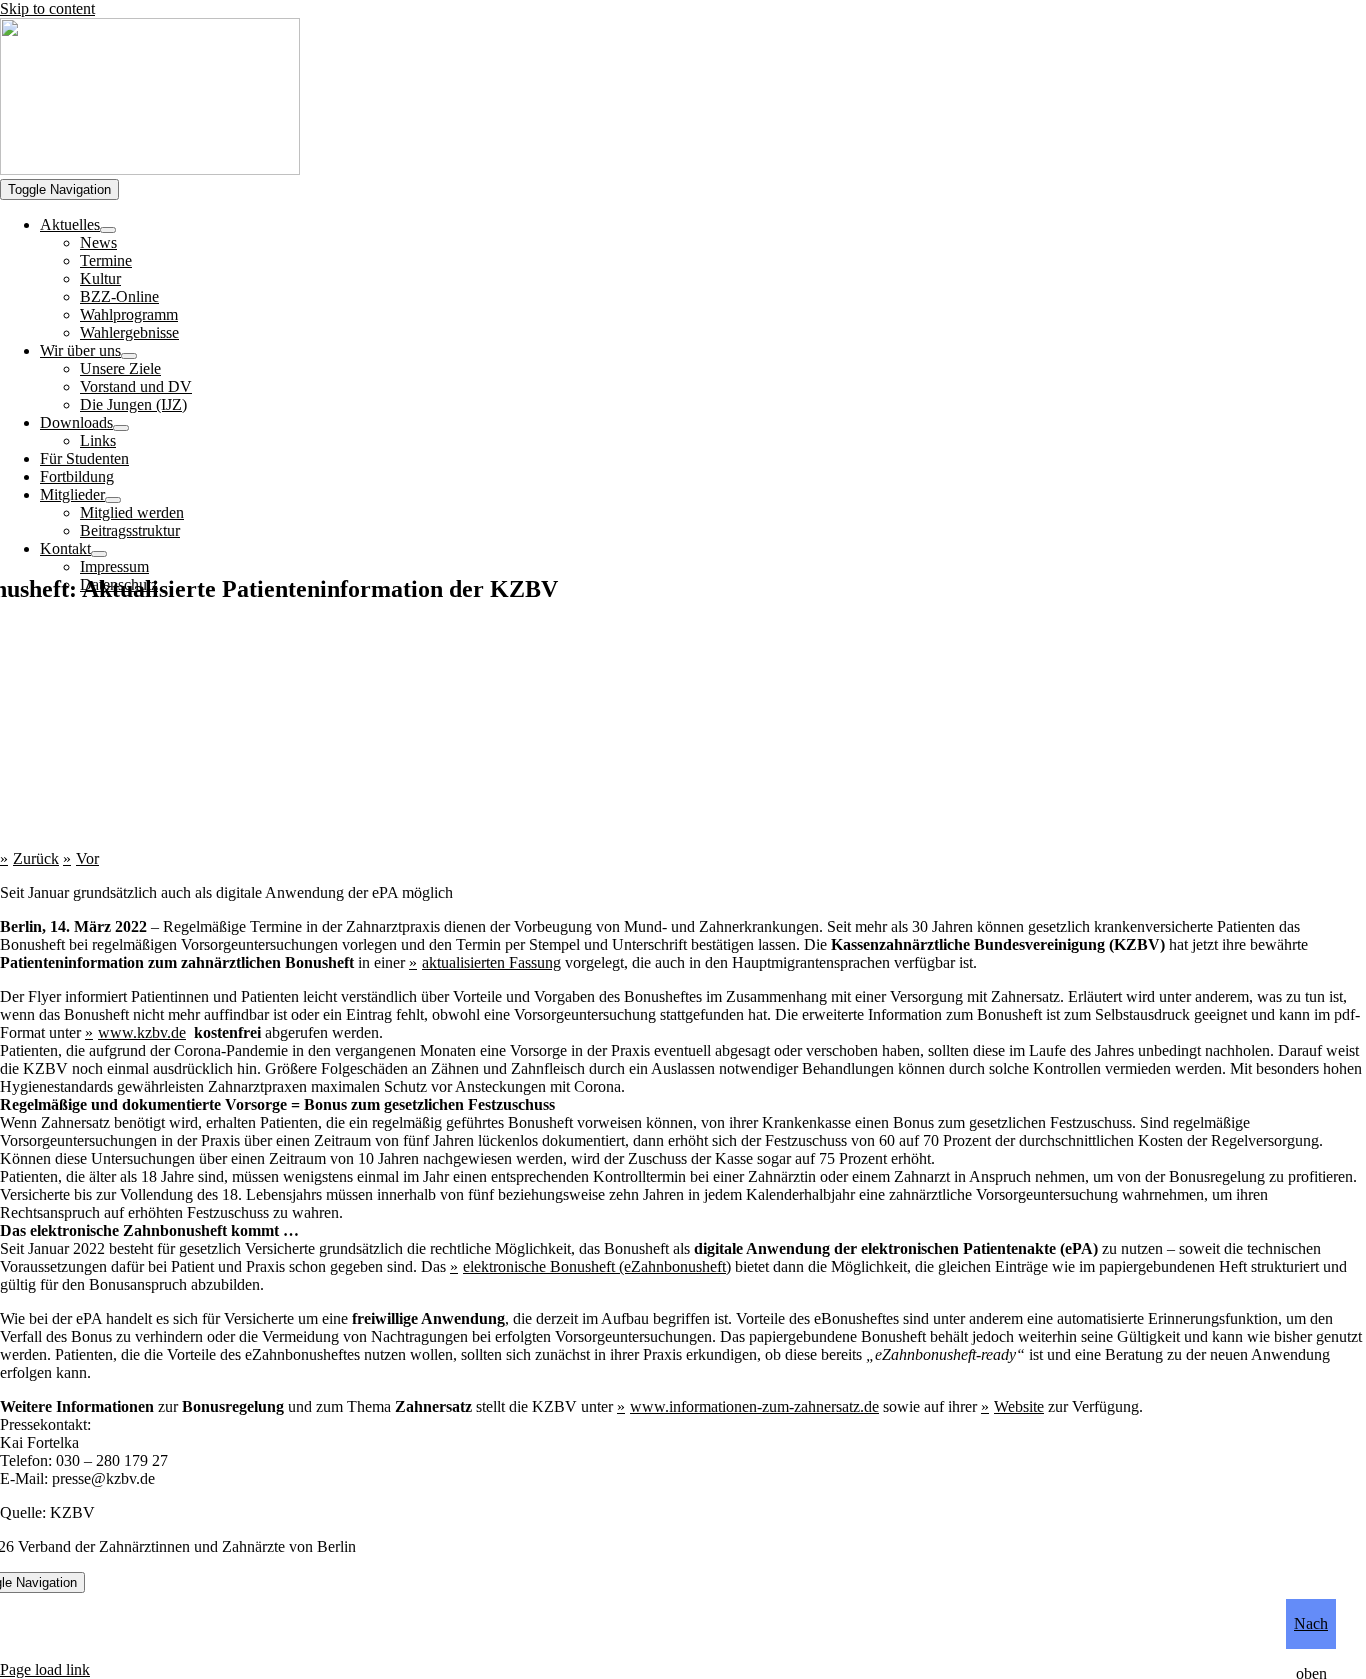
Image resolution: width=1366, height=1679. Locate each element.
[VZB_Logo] (150, 169)
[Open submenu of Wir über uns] (129, 356)
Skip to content (47, 8)
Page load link (45, 1669)
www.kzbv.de (142, 1032)
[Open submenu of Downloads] (121, 428)
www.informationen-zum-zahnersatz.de (754, 1406)
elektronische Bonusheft (539, 1266)
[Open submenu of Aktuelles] (108, 230)
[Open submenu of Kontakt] (99, 554)
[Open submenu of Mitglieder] (113, 500)
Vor (87, 858)
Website (1019, 1406)
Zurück (36, 858)
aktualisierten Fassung (491, 962)
